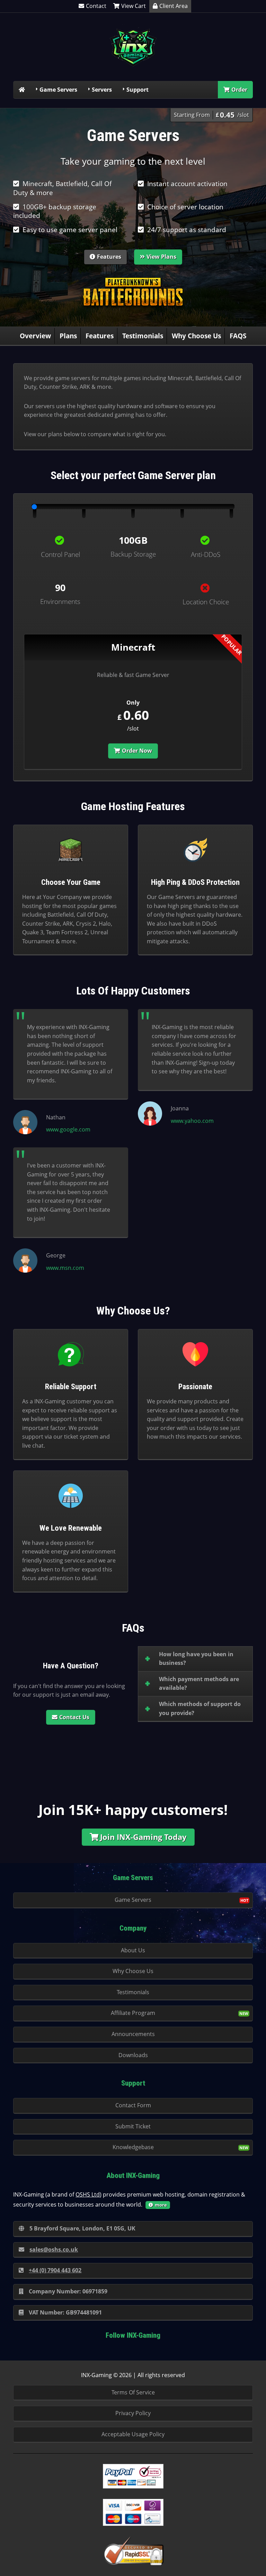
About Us (133, 1950)
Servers (102, 90)
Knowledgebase (133, 2147)
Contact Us (74, 1717)
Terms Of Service (133, 2392)
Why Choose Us (196, 336)
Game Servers (58, 90)
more (161, 2205)
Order (239, 90)
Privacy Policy (133, 2413)
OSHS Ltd (88, 2194)
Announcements (133, 2034)
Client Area (174, 6)
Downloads (133, 2055)
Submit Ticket (133, 2126)
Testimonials (143, 336)
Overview (35, 336)
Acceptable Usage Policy (133, 2434)
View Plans (161, 257)
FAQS (238, 336)
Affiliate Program (133, 2013)
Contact (96, 6)
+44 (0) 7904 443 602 (55, 2270)
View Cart (134, 6)
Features (109, 257)
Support (138, 90)
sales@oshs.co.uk (54, 2249)
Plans (68, 336)
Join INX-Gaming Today (143, 1837)
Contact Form (133, 2105)
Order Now (137, 751)
